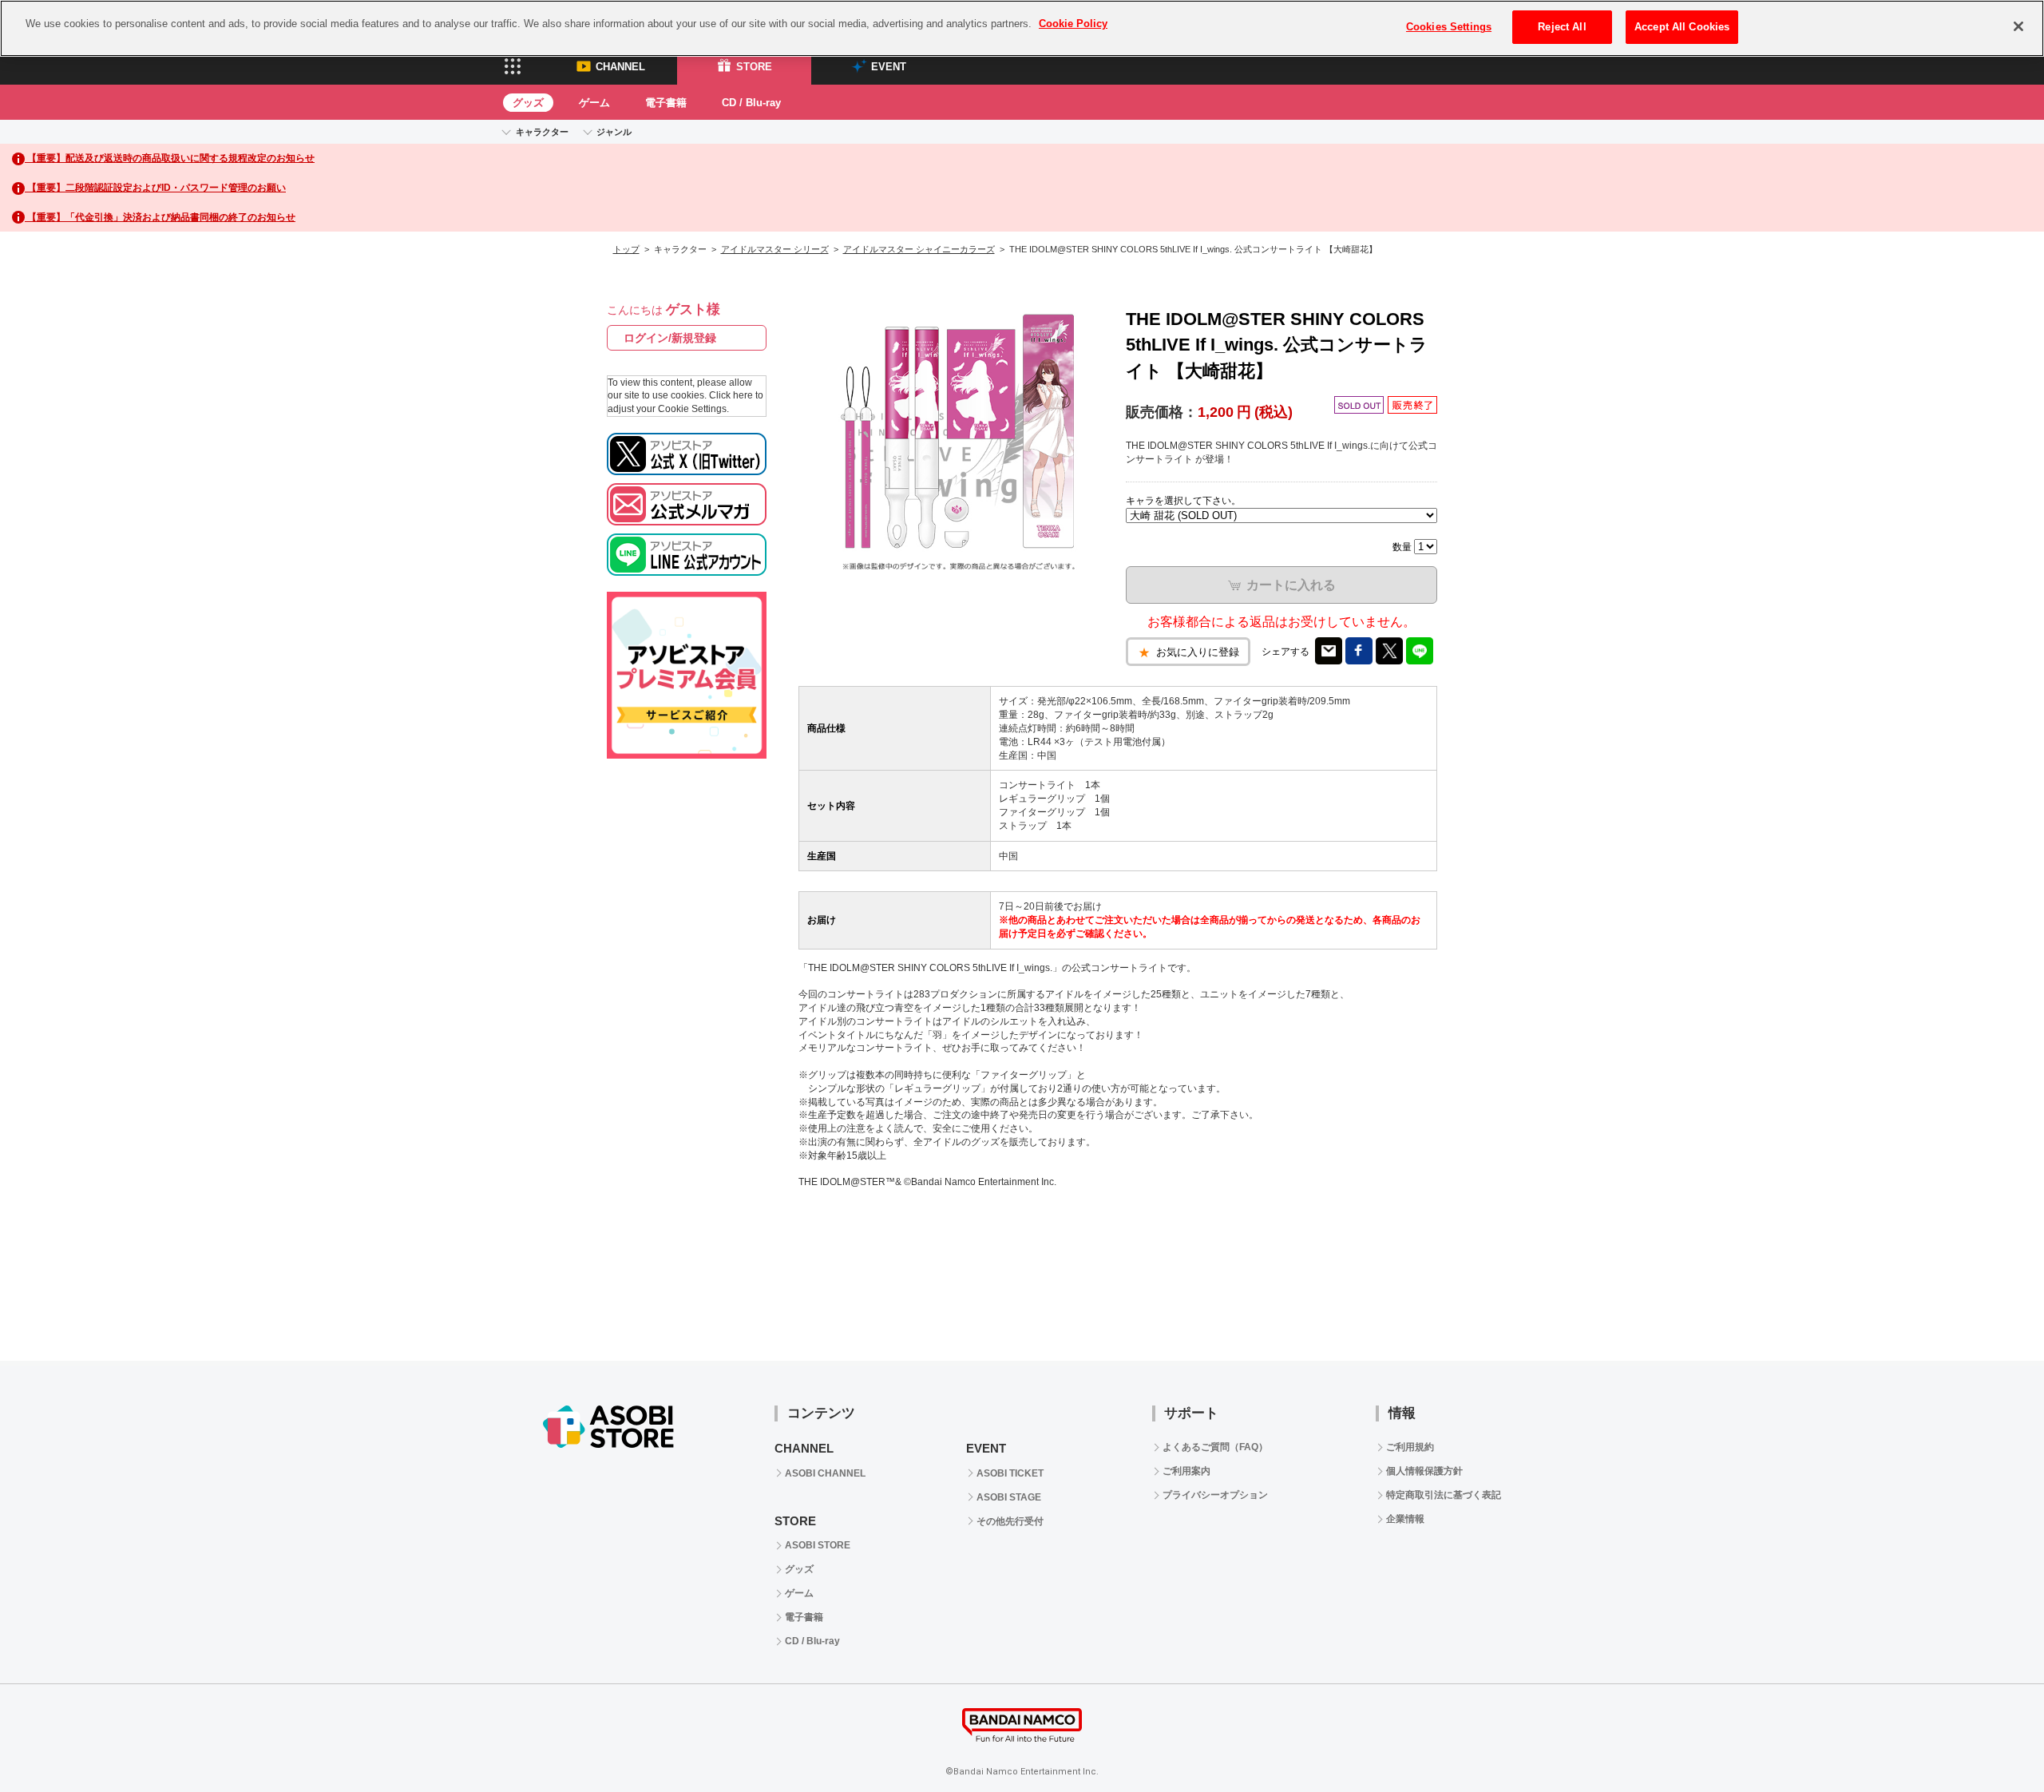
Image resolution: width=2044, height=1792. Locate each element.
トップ (626, 249)
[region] (1022, 28)
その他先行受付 (1010, 1521)
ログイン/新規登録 (670, 338)
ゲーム (594, 103)
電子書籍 (666, 103)
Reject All (1562, 27)
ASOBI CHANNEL (825, 1473)
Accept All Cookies (1682, 27)
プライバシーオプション (1215, 1495)
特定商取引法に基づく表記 (1444, 1495)
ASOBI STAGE (1009, 1497)
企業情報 (1405, 1519)
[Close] (2018, 26)
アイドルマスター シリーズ (775, 249)
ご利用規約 (1410, 1447)
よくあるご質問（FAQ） (1215, 1447)
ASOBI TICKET (1010, 1473)
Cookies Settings (1449, 27)
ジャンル (614, 132)
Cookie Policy (1073, 24)
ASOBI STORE (818, 1545)
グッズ (528, 103)
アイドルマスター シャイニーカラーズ (919, 249)
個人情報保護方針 (1424, 1471)
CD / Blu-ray (751, 103)
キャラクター (542, 132)
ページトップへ (1992, 1740)
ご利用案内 (1186, 1471)
